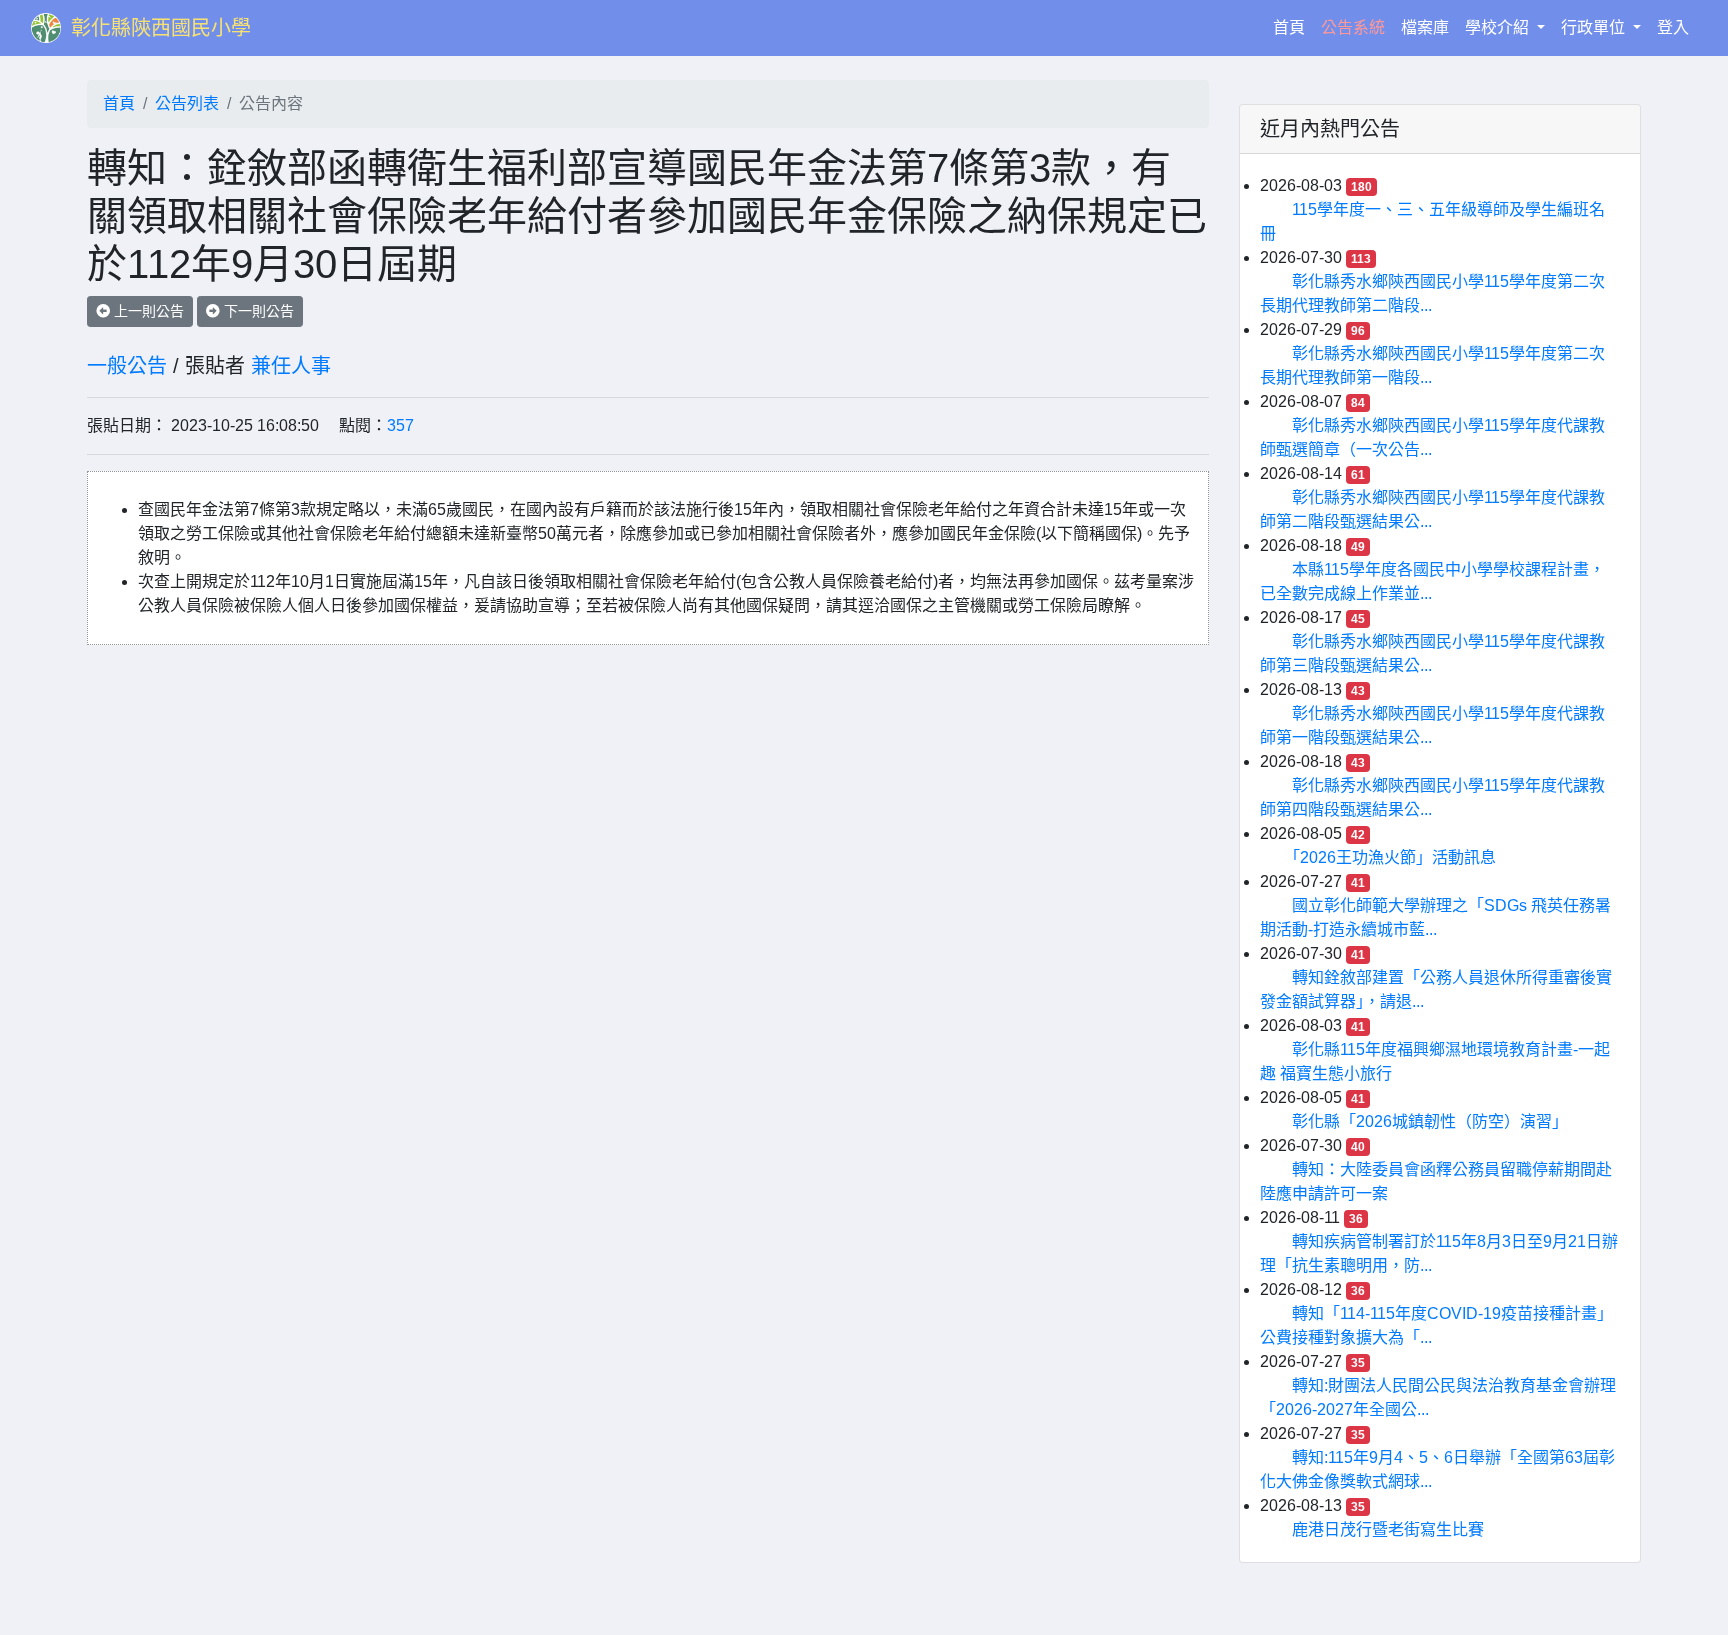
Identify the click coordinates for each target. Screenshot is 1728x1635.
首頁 (1293, 27)
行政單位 (1595, 27)
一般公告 (127, 366)
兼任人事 (291, 366)
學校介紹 (1499, 27)
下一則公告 (257, 311)
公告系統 (1353, 27)
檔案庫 (1425, 27)
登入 (1673, 27)
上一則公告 (147, 311)
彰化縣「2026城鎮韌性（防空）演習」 (1430, 1121)
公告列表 (187, 103)
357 (400, 425)
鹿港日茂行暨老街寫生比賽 (1388, 1529)
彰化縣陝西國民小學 (161, 28)
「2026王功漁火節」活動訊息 (1394, 857)
